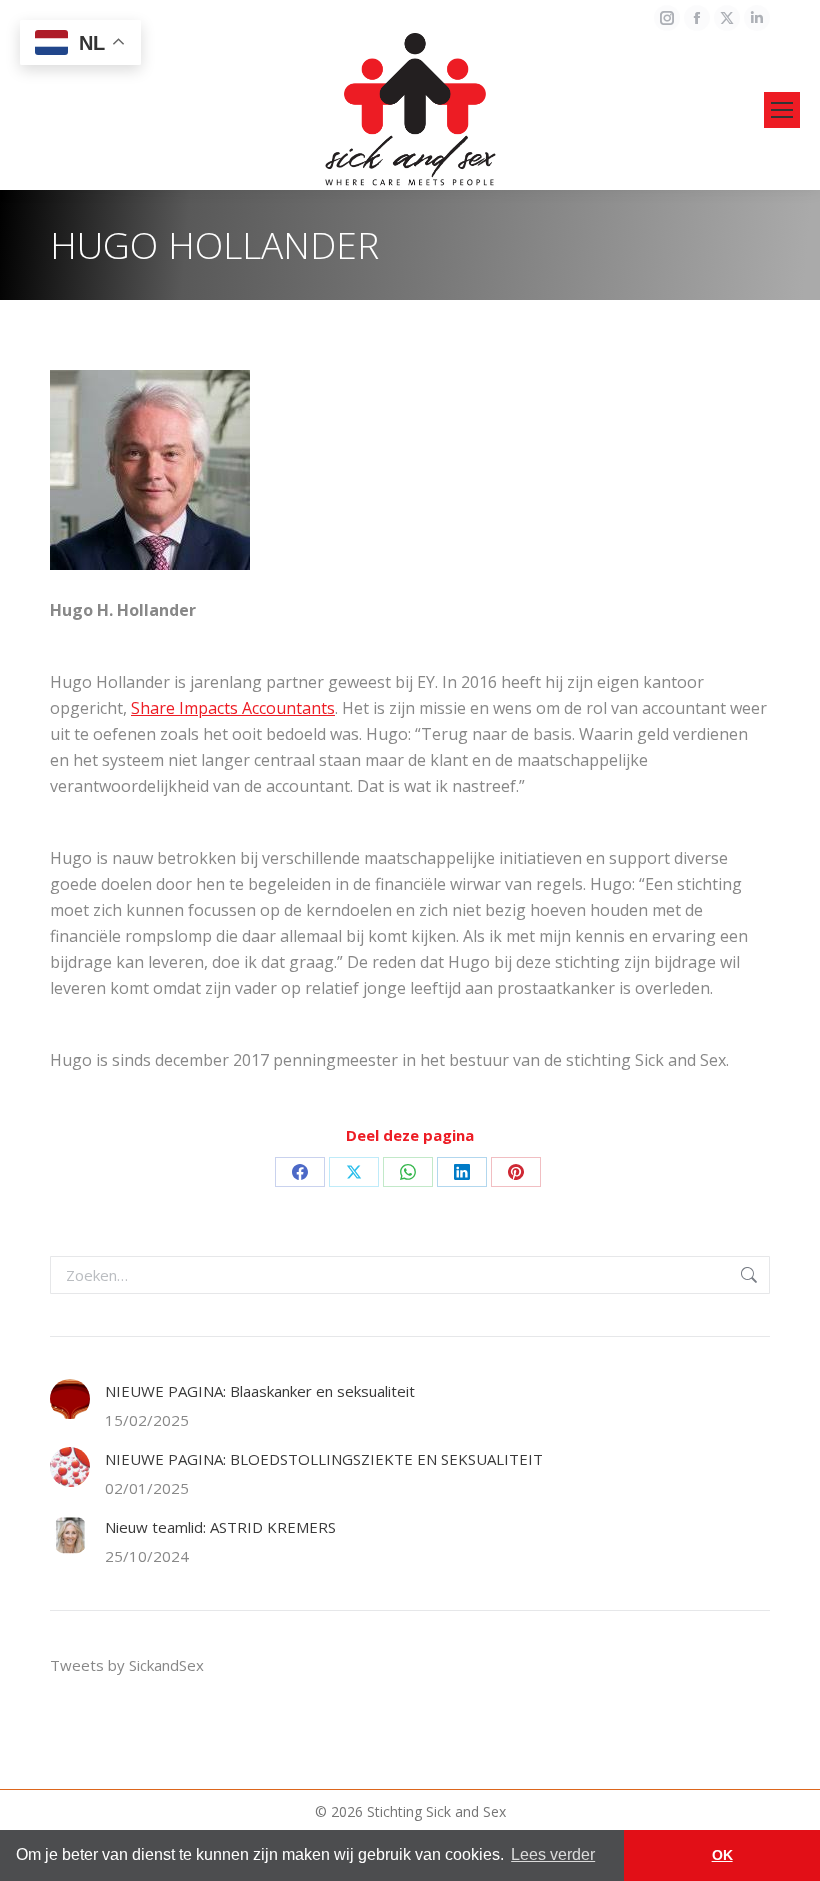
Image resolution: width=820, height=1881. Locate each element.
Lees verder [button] (553, 1854)
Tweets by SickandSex (127, 1665)
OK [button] (722, 1855)
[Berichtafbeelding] (70, 1399)
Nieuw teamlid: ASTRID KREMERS (220, 1527)
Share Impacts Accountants (233, 708)
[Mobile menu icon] (782, 110)
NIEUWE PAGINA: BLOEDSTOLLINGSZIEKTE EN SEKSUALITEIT (324, 1459)
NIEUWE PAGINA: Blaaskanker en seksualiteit (260, 1391)
